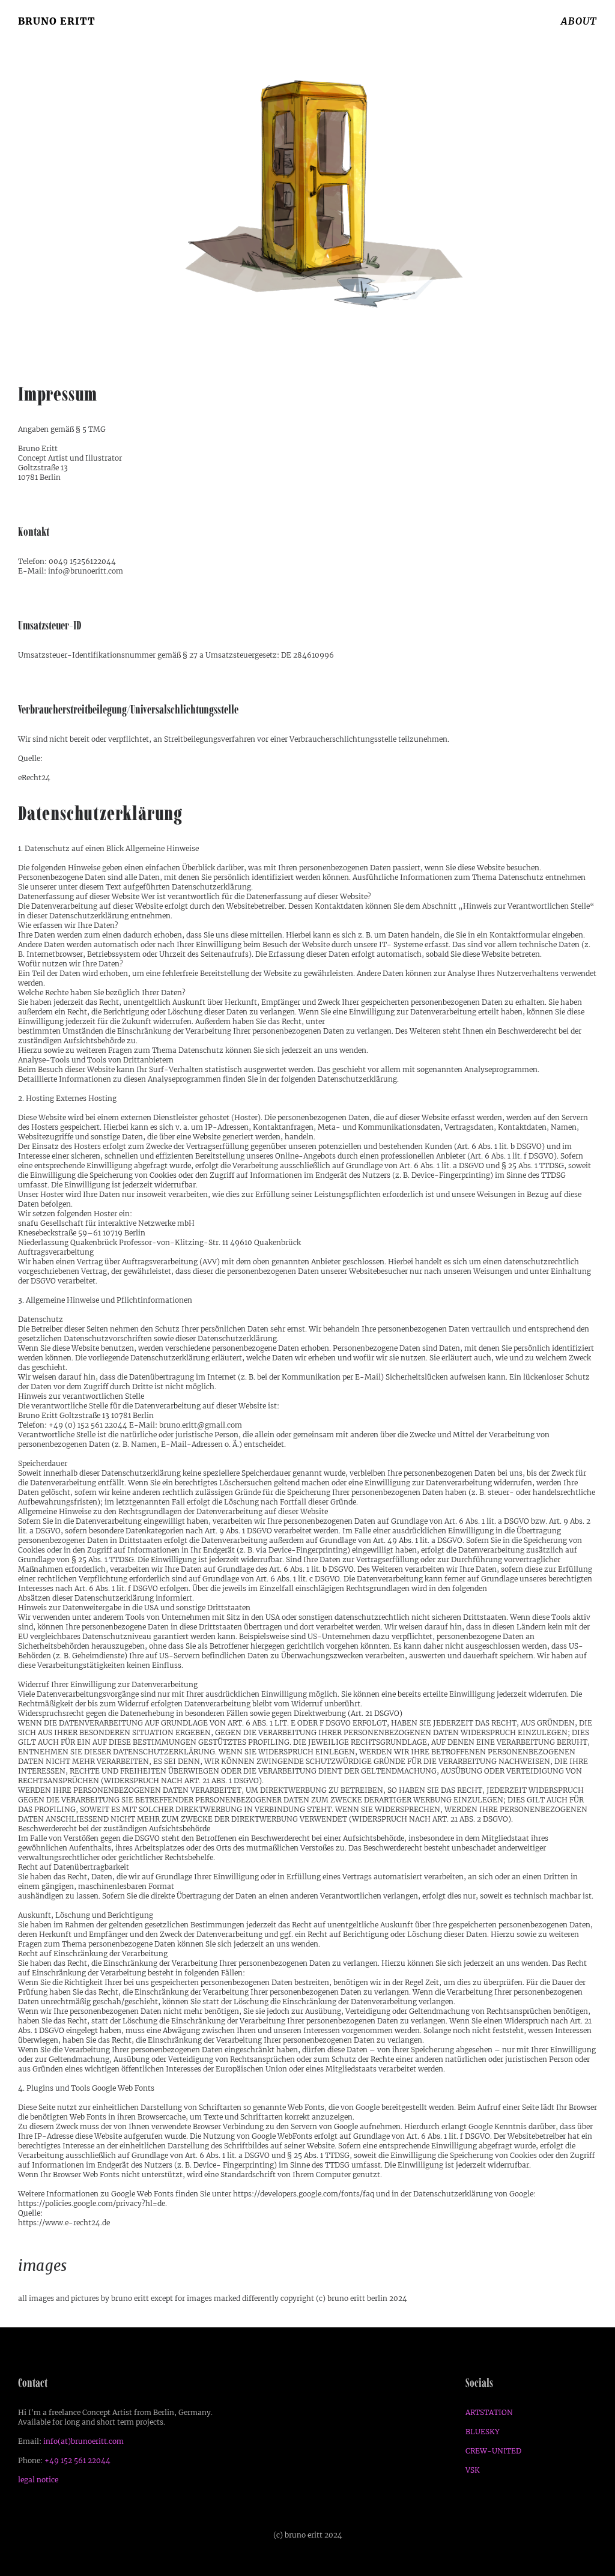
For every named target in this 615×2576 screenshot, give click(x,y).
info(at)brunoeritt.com (83, 2441)
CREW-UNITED (493, 2451)
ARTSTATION (489, 2412)
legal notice (38, 2480)
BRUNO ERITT (57, 21)
